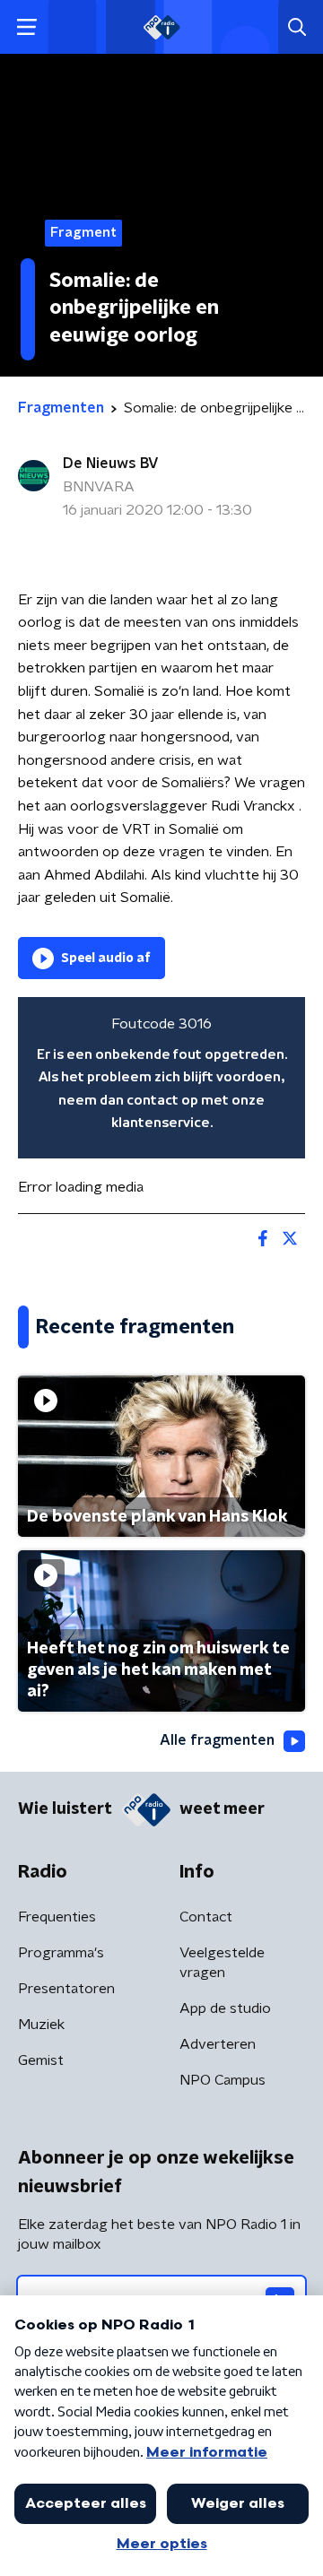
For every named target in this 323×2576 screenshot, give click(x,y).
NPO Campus (223, 2080)
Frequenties (57, 1917)
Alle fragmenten (217, 1740)
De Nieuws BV (111, 464)
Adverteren (218, 2044)
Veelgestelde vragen (222, 1963)
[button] (26, 27)
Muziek (41, 2025)
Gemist (41, 2060)
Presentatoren (66, 1989)
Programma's (61, 1953)
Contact (206, 1917)
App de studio (225, 2008)
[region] (161, 1078)
